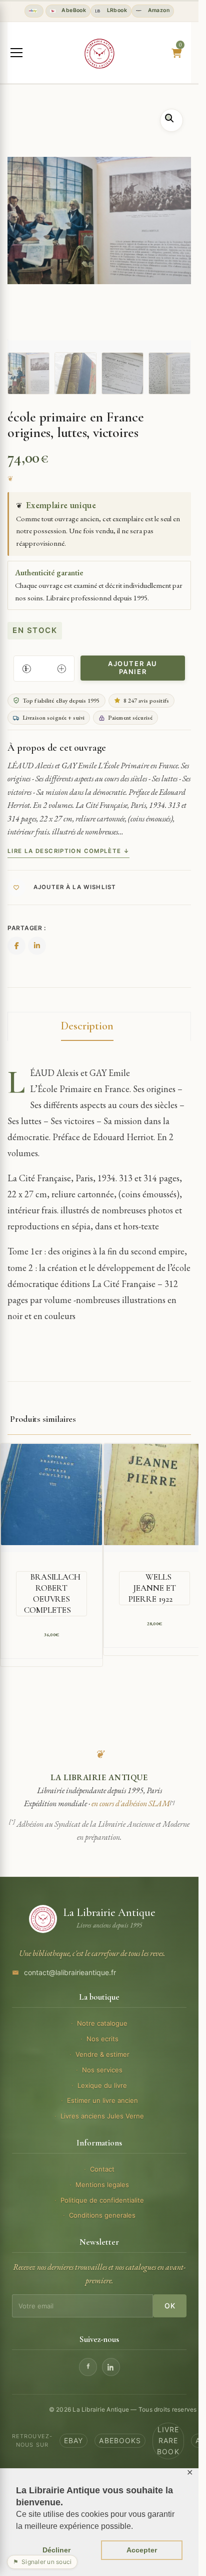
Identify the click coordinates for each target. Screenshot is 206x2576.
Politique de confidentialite (102, 2200)
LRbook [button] (116, 10)
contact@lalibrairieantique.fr (70, 1972)
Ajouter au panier (133, 668)
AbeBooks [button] (120, 2440)
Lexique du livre (102, 2085)
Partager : (27, 928)
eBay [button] (73, 2440)
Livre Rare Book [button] (168, 2441)
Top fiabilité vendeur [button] (34, 11)
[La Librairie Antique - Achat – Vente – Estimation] (99, 54)
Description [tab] (87, 1026)
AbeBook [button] (73, 10)
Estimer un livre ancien (102, 2100)
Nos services (102, 2070)
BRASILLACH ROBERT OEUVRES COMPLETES (52, 1593)
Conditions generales (102, 2215)
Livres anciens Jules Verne (102, 2116)
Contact (102, 2169)
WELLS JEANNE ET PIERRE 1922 (152, 1588)
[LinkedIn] (111, 2367)
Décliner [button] (56, 2550)
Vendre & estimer (102, 2054)
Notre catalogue (102, 2023)
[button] (171, 120)
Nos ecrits (102, 2039)
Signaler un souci (42, 2562)
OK (170, 2306)
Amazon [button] (158, 10)
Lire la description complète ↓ (68, 851)
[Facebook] (88, 2367)
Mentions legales (102, 2185)
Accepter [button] (142, 2550)
